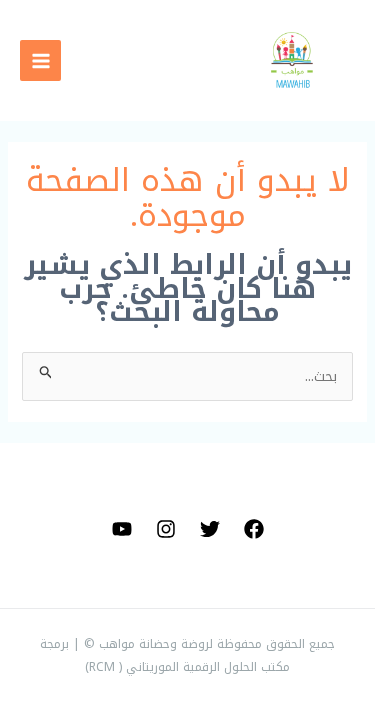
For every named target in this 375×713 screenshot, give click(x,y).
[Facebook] (254, 529)
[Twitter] (210, 529)
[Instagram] (166, 529)
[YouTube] (122, 529)
